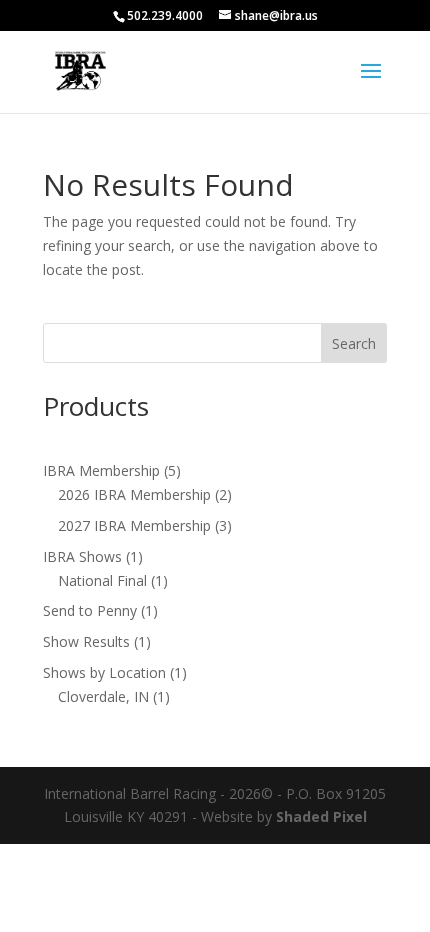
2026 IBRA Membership (134, 494)
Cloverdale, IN (103, 696)
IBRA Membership (101, 470)
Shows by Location (104, 672)
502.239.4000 (165, 15)
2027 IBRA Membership (134, 525)
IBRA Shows (82, 556)
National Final (102, 580)
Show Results (86, 641)
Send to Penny (90, 610)
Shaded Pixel (321, 816)
